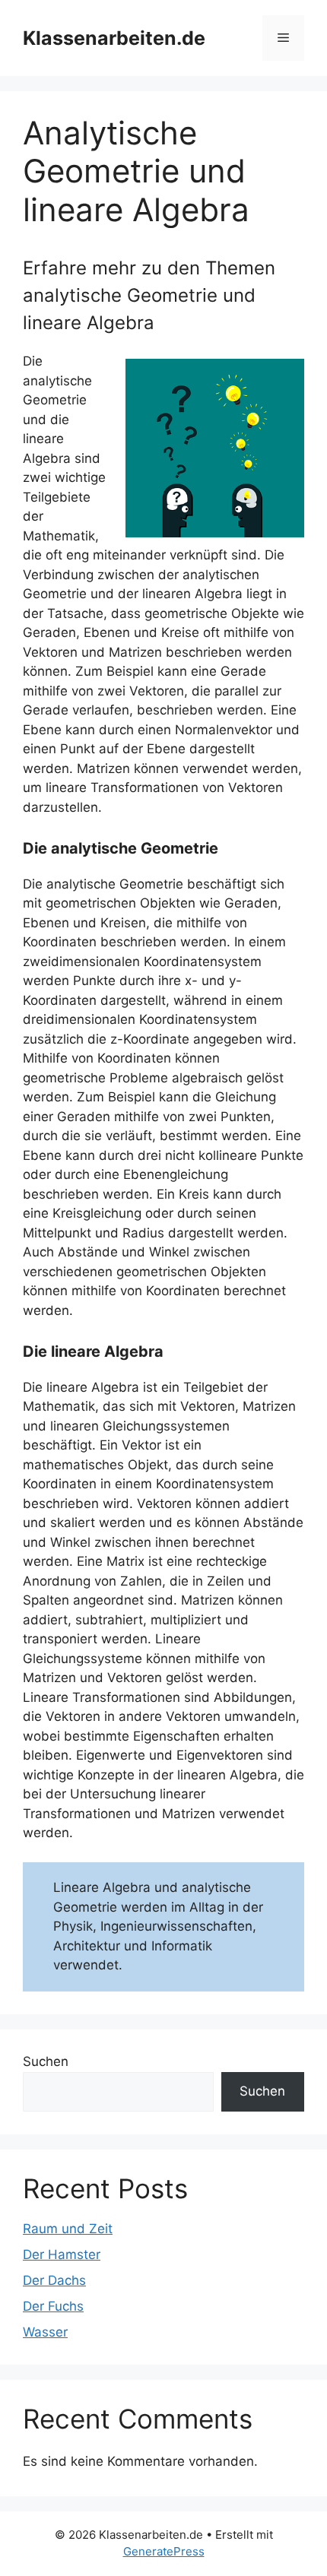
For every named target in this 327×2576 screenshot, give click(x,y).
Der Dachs (54, 2280)
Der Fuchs (53, 2306)
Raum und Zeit (68, 2229)
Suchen (46, 2061)
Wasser (45, 2332)
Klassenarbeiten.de (114, 38)
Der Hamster (62, 2254)
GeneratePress (164, 2551)
